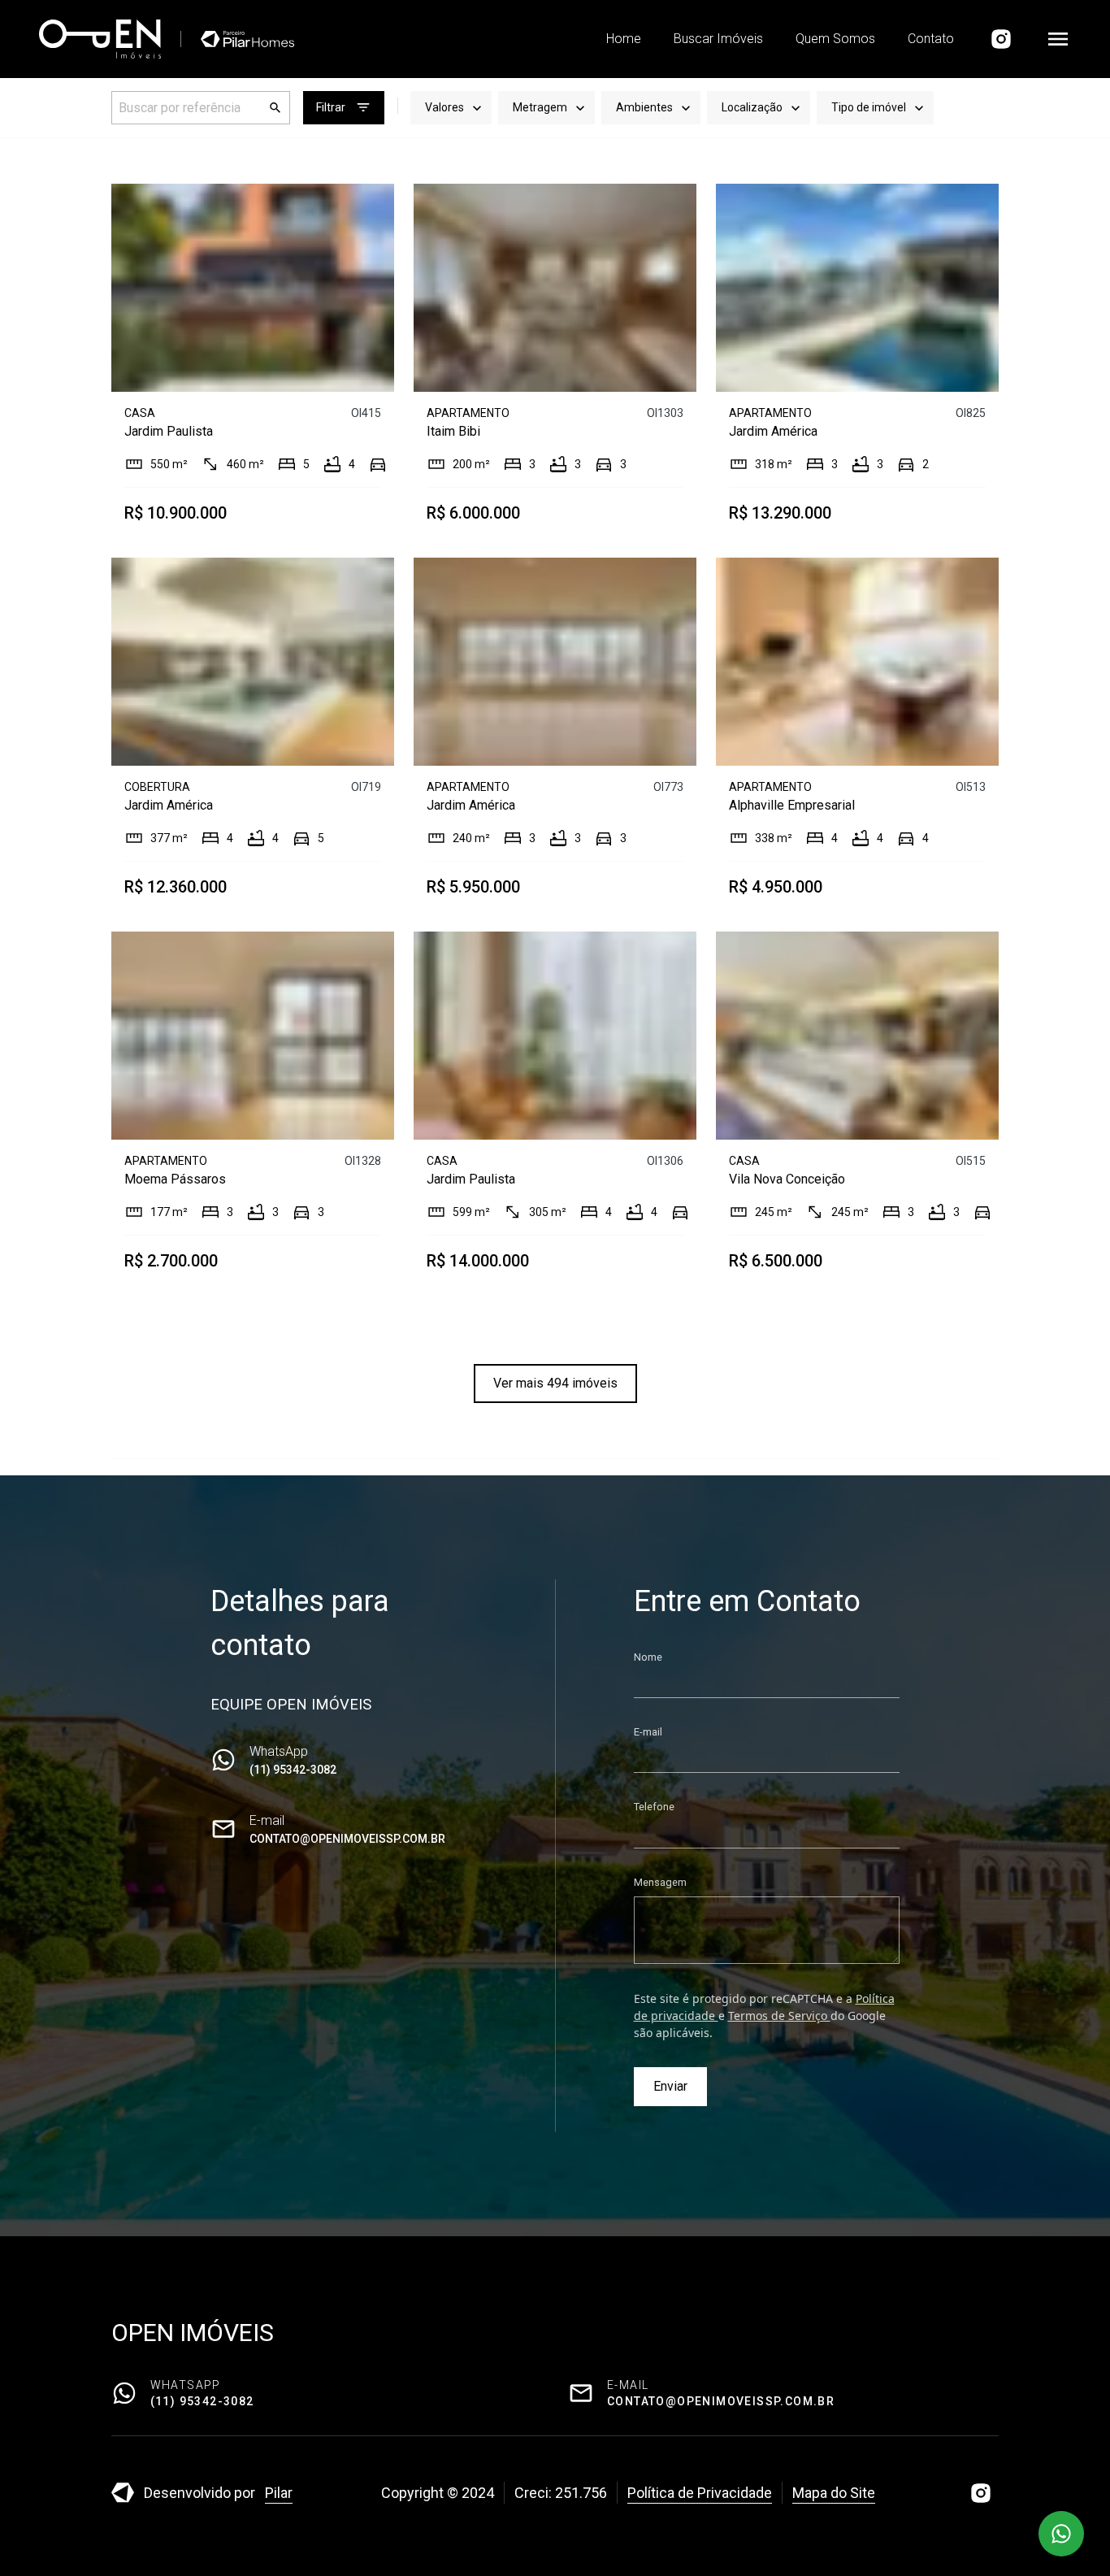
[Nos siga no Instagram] (1001, 39)
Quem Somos (835, 39)
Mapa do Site (834, 2493)
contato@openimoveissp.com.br (347, 1839)
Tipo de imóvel (869, 107)
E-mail (648, 1732)
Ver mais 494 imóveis (555, 1383)
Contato (931, 39)
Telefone (654, 1807)
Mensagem (660, 1882)
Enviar (670, 2086)
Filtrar (331, 107)
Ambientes (644, 107)
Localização (752, 107)
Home (624, 39)
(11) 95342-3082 (293, 1770)
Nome (648, 1657)
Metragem (540, 107)
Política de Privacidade (700, 2493)
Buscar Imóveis (718, 39)
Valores (444, 107)
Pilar (279, 2493)
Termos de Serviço (779, 2016)
